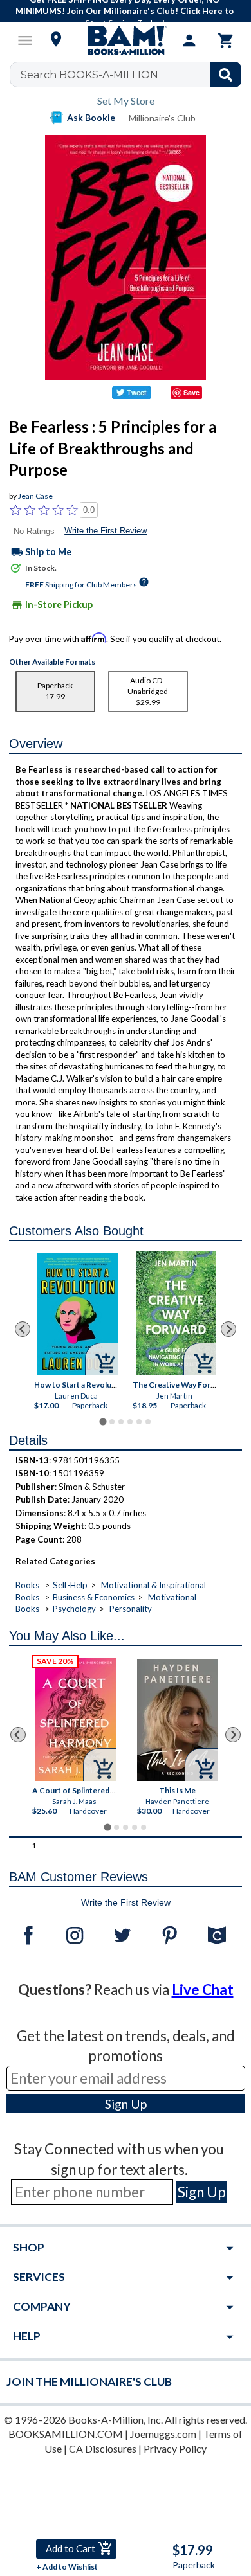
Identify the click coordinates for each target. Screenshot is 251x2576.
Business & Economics (94, 1597)
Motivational (172, 1597)
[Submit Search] (226, 75)
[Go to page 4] (130, 1422)
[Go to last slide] (23, 1329)
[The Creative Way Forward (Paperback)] (176, 1313)
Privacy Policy (175, 2448)
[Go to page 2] (112, 1422)
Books (27, 1585)
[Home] (126, 40)
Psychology (74, 1609)
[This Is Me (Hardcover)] (177, 1720)
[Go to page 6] (148, 1422)
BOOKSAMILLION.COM (66, 2434)
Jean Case (35, 496)
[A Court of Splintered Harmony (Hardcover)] (76, 1720)
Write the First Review (106, 531)
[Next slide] (228, 1329)
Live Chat (203, 1990)
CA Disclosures (103, 2448)
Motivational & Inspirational (153, 1585)
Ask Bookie (91, 117)
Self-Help (70, 1585)
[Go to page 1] (103, 1421)
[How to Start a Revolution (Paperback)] (78, 1314)
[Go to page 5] (139, 1422)
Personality (131, 1609)
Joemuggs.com (163, 2434)
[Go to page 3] (121, 1422)
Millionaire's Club (162, 118)
